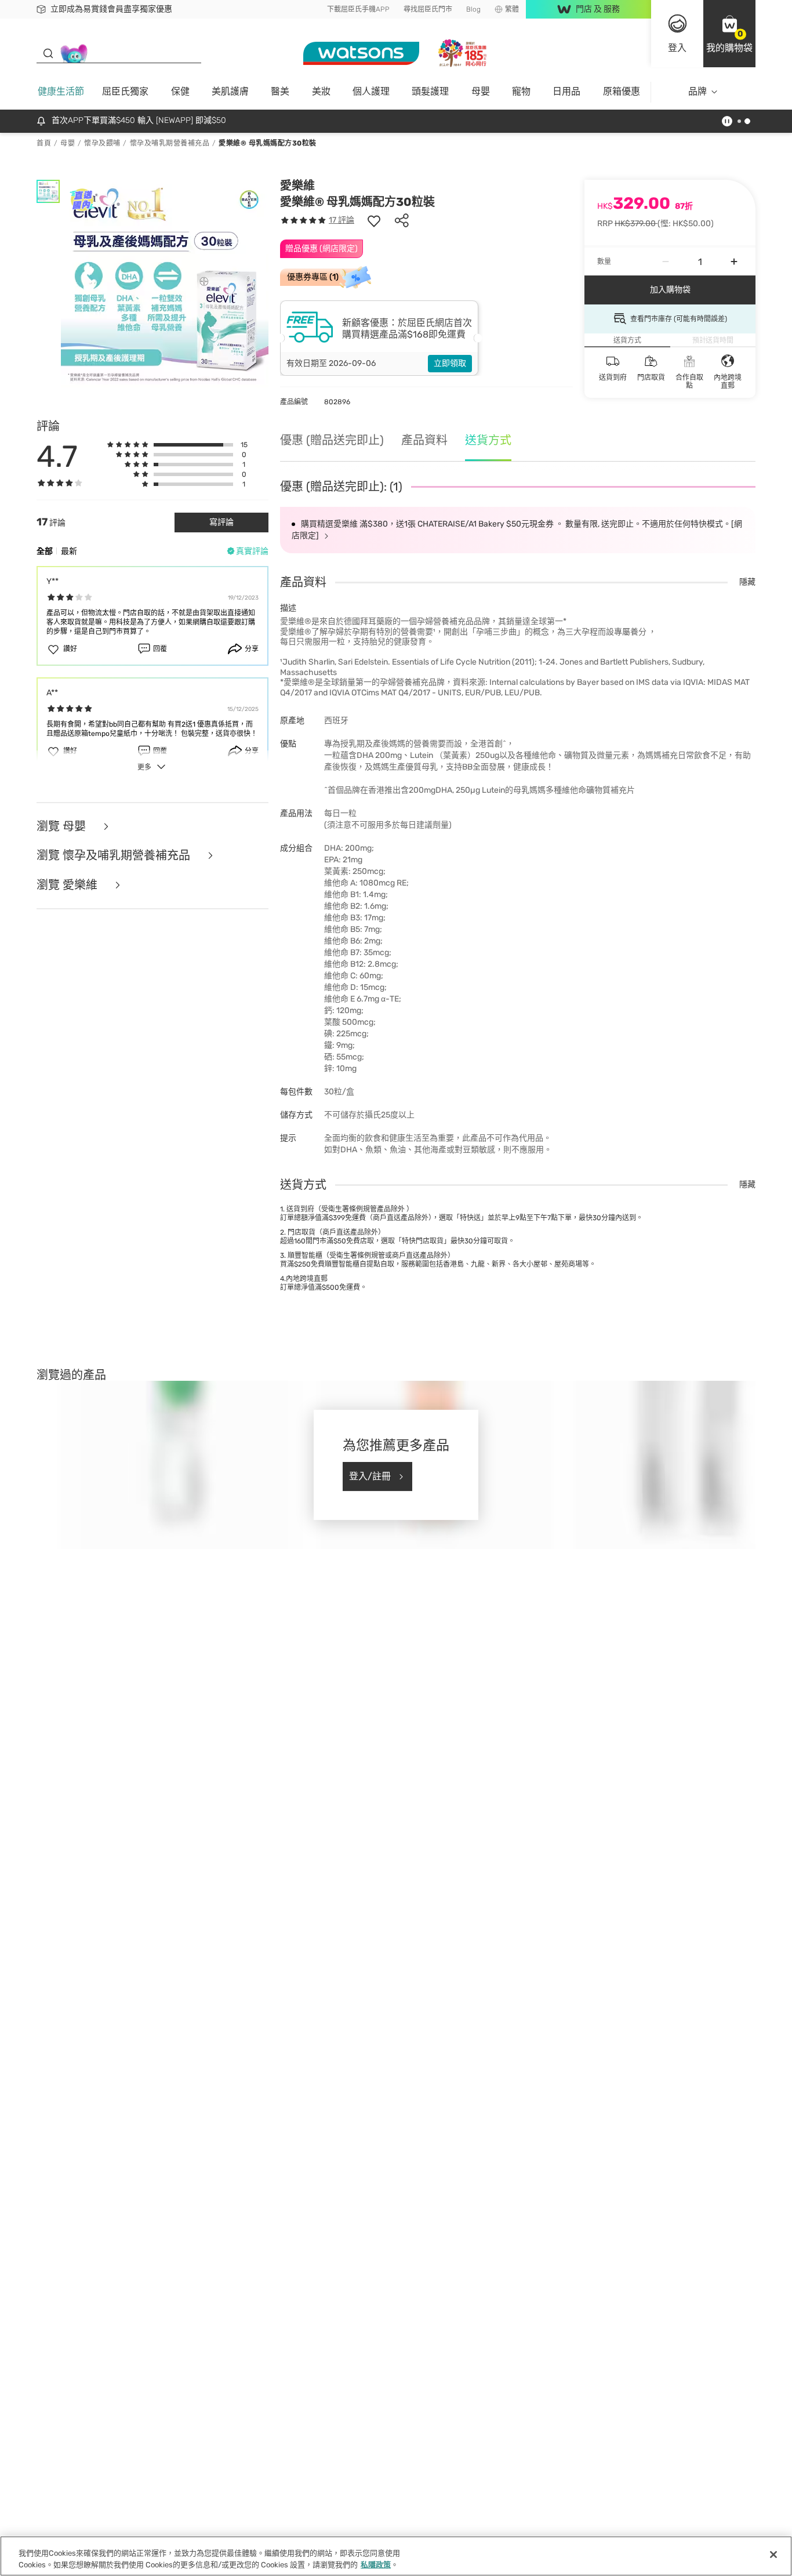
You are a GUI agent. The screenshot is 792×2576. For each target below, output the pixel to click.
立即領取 (450, 363)
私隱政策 (376, 2564)
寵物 (521, 91)
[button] (729, 34)
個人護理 (371, 91)
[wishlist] (374, 220)
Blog (473, 9)
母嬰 (481, 91)
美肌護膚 (230, 91)
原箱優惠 (622, 91)
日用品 (566, 91)
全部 (45, 551)
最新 (69, 551)
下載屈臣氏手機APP (358, 9)
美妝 (321, 91)
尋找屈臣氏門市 (428, 9)
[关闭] (773, 2555)
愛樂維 (297, 186)
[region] (396, 2556)
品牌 (697, 91)
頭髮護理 (430, 91)
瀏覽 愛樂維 (68, 885)
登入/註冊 (370, 1476)
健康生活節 (61, 91)
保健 (180, 91)
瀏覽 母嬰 (63, 827)
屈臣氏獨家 (125, 91)
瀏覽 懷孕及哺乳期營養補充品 (115, 856)
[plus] (734, 262)
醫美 (280, 91)
